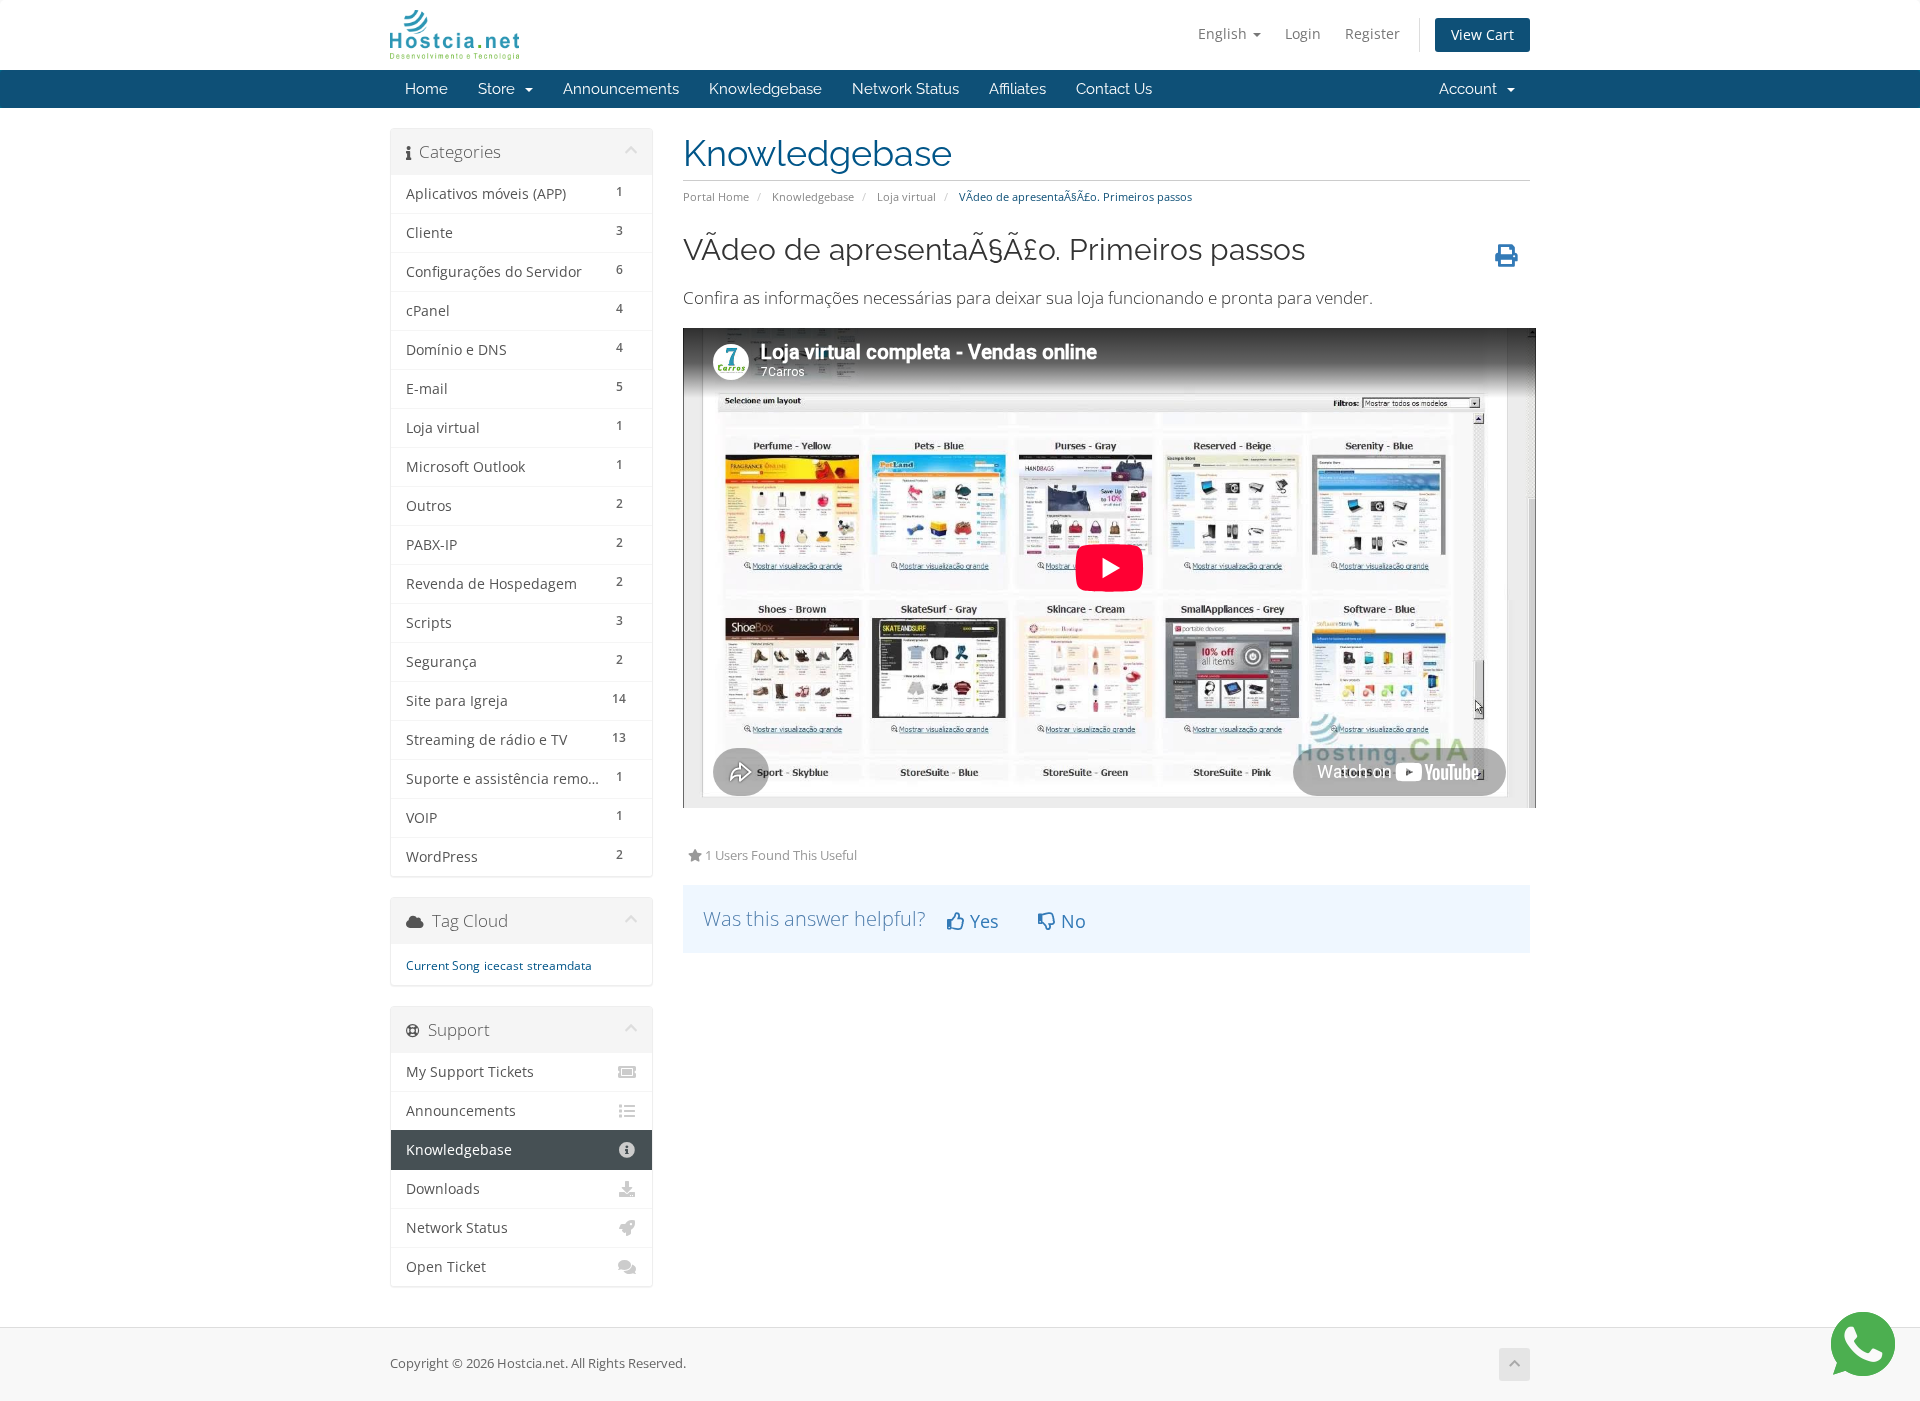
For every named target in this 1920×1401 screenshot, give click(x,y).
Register (1372, 33)
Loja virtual (906, 196)
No (1071, 921)
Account (1472, 89)
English (1224, 33)
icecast (503, 965)
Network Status (905, 89)
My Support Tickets (470, 1072)
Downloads (443, 1189)
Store (500, 89)
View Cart (1482, 34)
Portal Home (716, 196)
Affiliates (1017, 89)
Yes (982, 921)
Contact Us (1114, 89)
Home (426, 89)
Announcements (621, 89)
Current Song (443, 965)
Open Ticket (446, 1267)
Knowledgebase (765, 89)
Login (1303, 33)
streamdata (559, 965)
